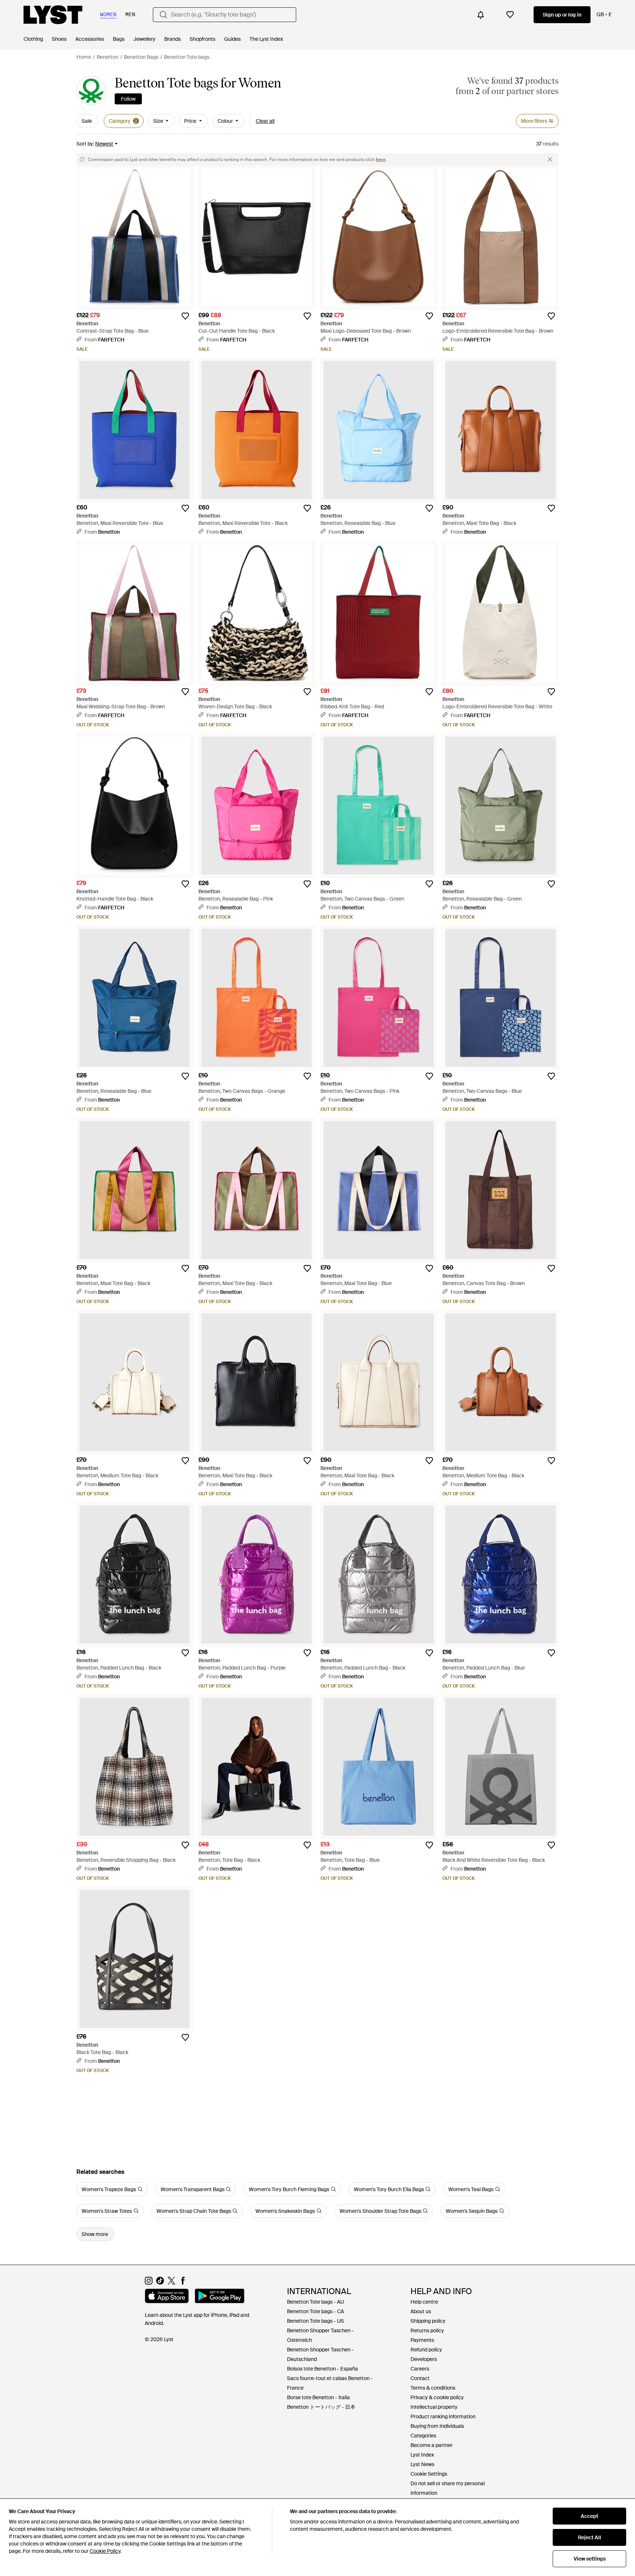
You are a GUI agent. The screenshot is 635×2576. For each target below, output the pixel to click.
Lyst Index (422, 2455)
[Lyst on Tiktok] (160, 2283)
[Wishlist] (510, 15)
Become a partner (432, 2445)
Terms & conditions (433, 2388)
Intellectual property (434, 2407)
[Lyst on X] (171, 2283)
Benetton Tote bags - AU (315, 2302)
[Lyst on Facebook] (183, 2283)
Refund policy (426, 2350)
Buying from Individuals (437, 2426)
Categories (423, 2436)
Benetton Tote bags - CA (315, 2311)
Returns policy (427, 2330)
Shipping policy (428, 2321)
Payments (422, 2340)
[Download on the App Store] (167, 2297)
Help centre (424, 2302)
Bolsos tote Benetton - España (322, 2369)
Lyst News (422, 2464)
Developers (424, 2359)
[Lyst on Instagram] (149, 2283)
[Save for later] (185, 316)
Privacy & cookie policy (437, 2397)
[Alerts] (481, 15)
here (381, 160)
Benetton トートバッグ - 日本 (321, 2407)
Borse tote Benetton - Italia (318, 2397)
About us (421, 2311)
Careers (420, 2369)
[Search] (164, 15)
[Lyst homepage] (53, 15)
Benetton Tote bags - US (315, 2321)
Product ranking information (443, 2416)
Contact (420, 2378)
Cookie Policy (105, 2551)
